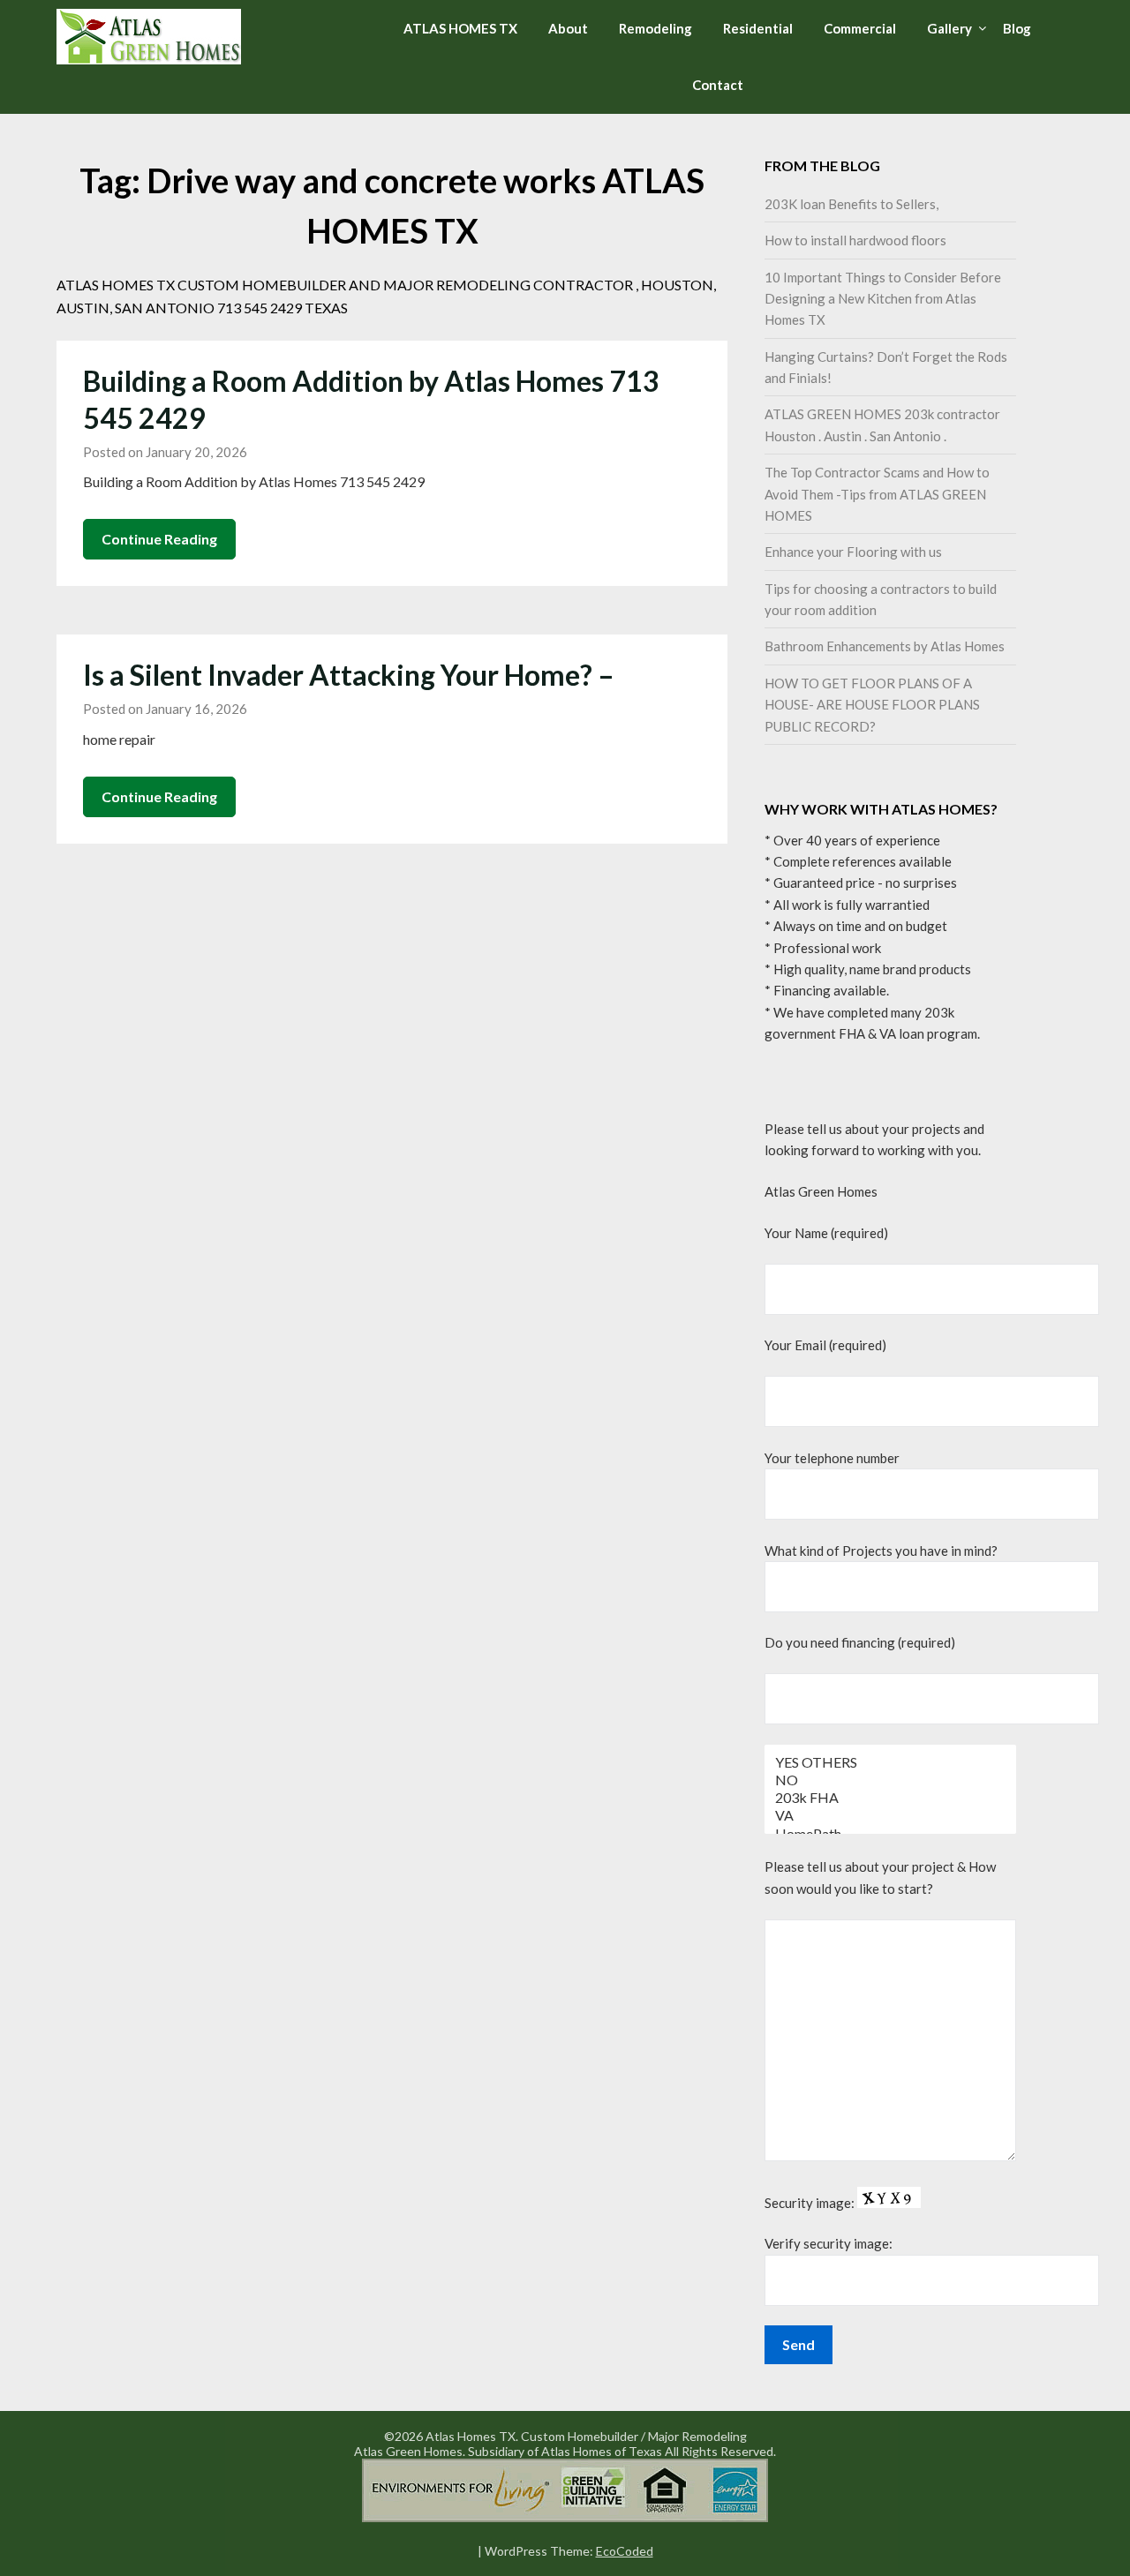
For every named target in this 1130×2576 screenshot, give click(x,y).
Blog (1017, 28)
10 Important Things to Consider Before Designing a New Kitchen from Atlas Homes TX (883, 299)
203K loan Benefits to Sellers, (851, 204)
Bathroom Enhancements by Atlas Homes (885, 646)
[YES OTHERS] (890, 1762)
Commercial (860, 28)
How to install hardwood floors (855, 240)
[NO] (890, 1780)
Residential (758, 28)
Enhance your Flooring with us (853, 552)
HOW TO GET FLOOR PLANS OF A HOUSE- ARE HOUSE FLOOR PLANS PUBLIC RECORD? (872, 705)
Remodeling (655, 28)
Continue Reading (159, 539)
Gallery (949, 28)
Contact (718, 85)
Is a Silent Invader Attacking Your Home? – (349, 675)
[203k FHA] (890, 1798)
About (568, 28)
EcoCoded (625, 2551)
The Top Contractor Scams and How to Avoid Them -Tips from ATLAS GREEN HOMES (877, 494)
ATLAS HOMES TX (460, 28)
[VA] (890, 1815)
